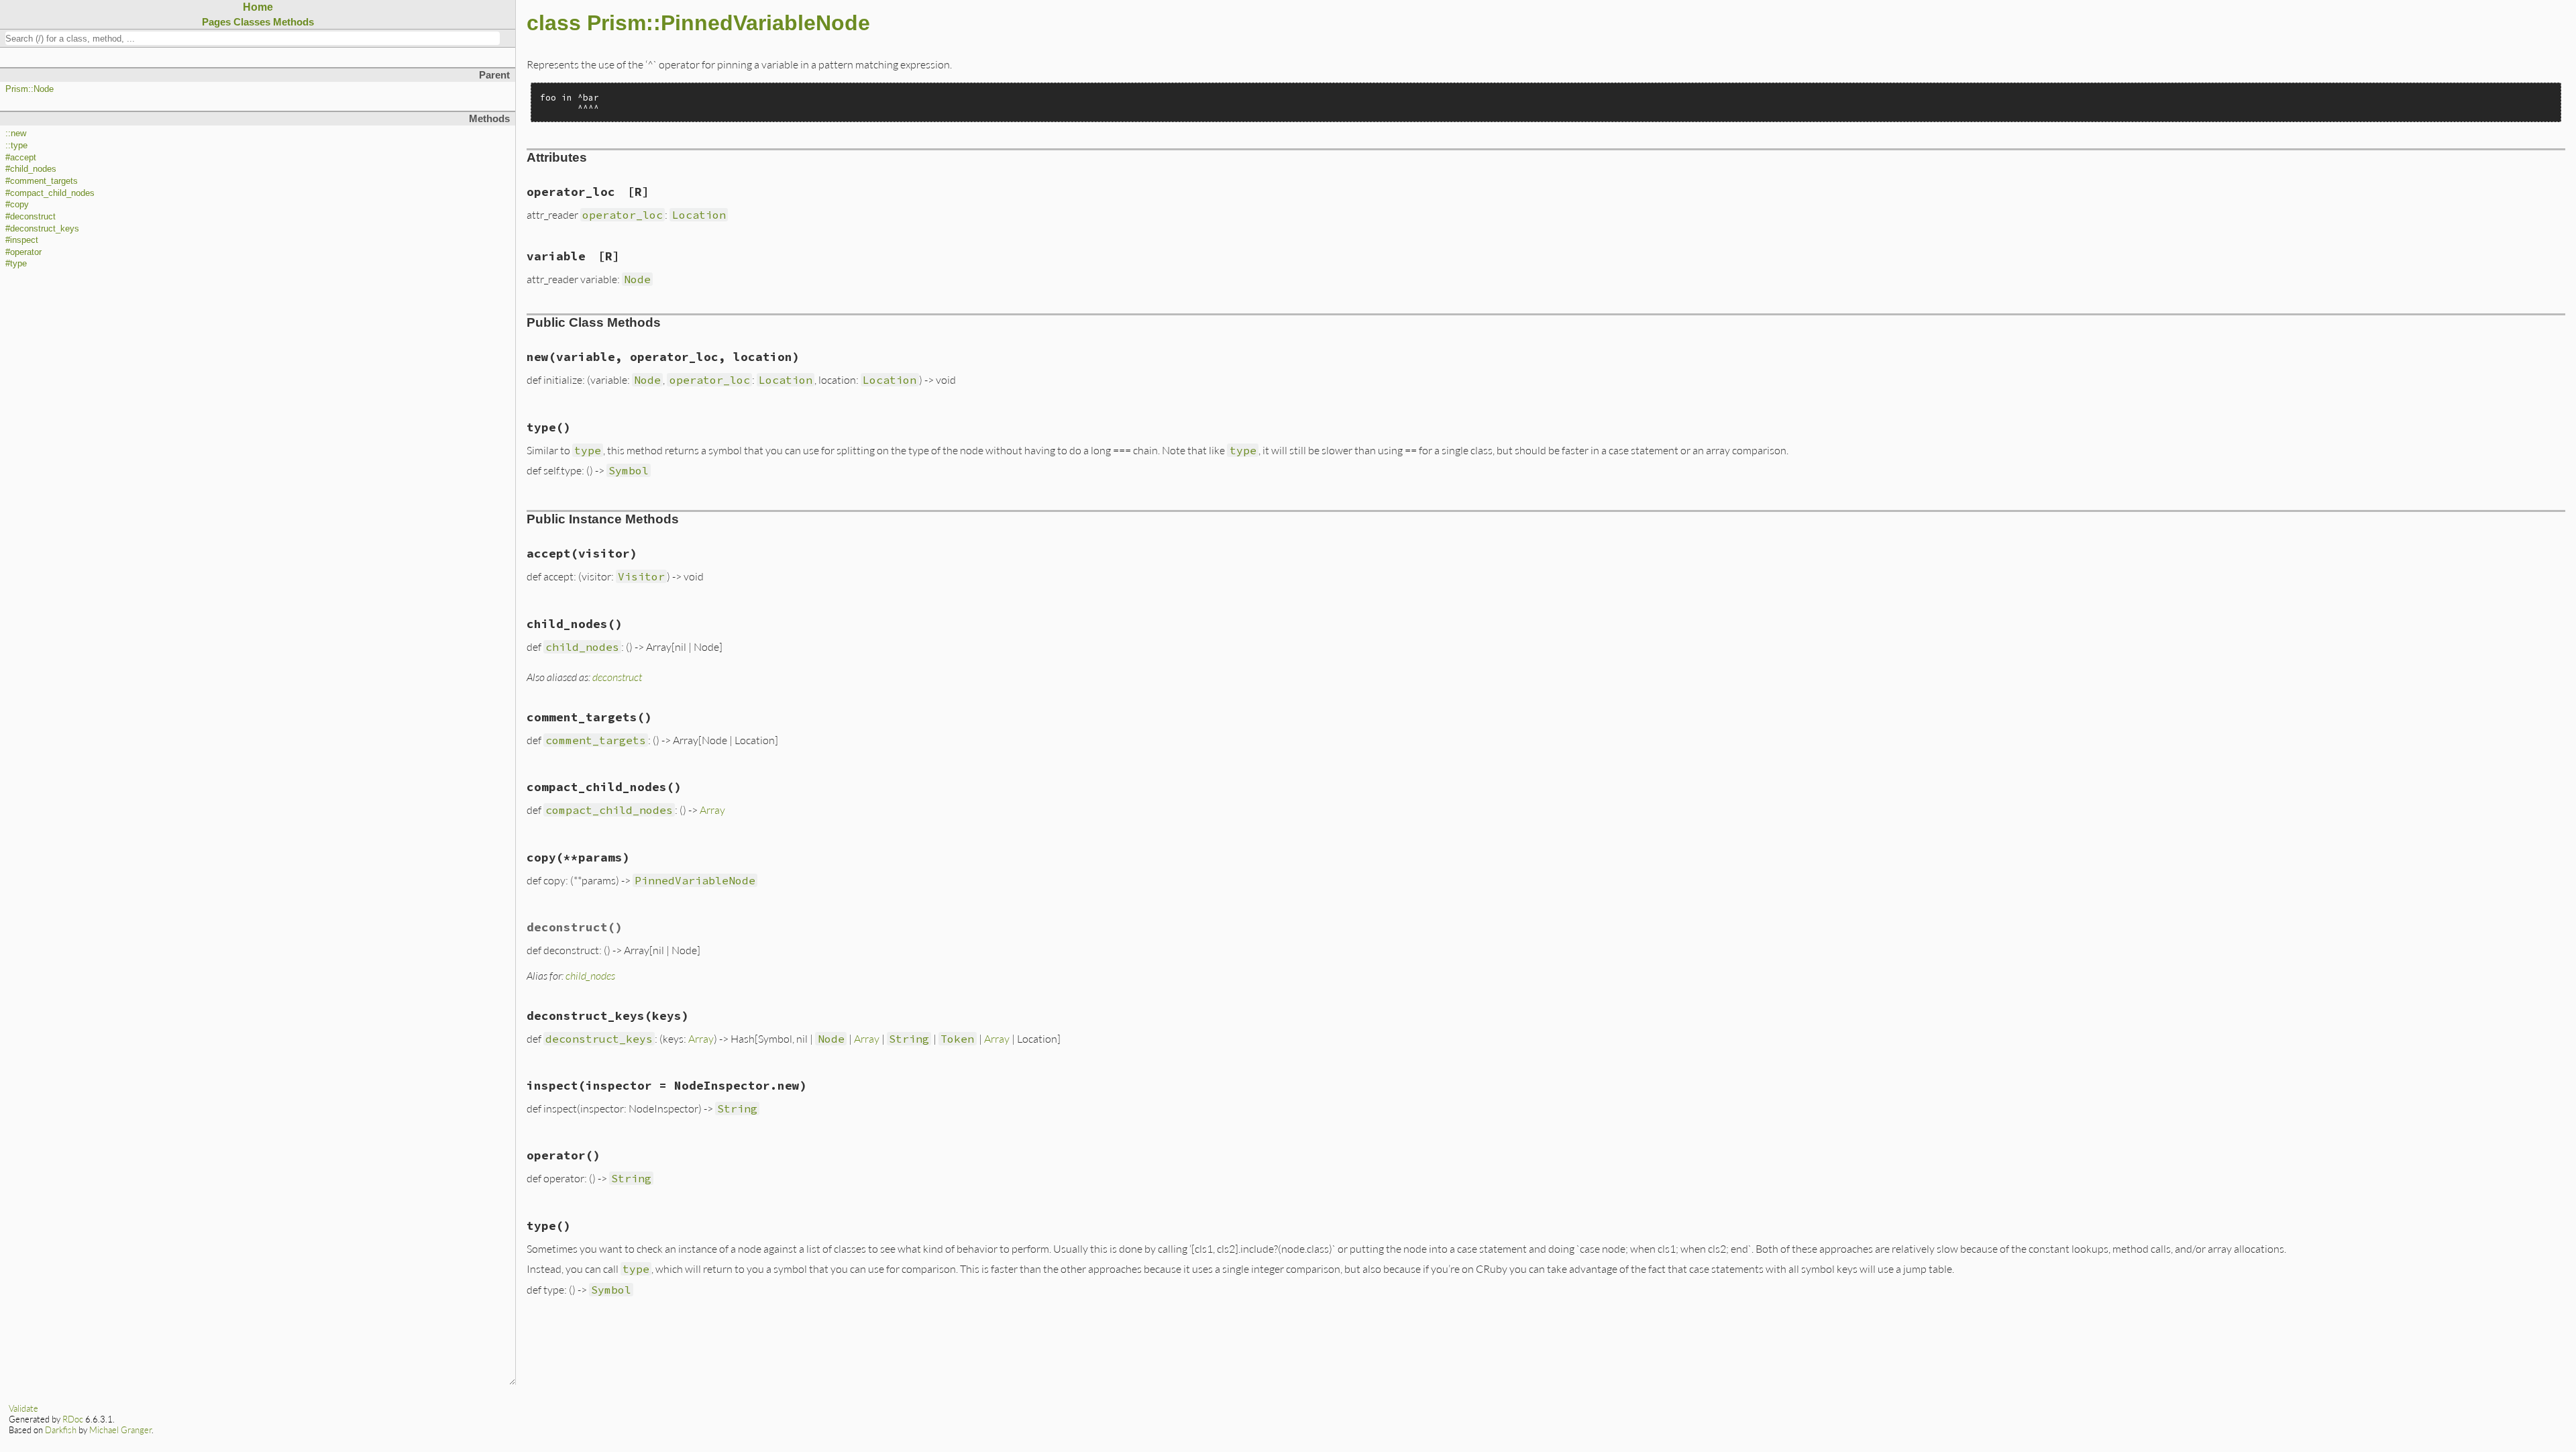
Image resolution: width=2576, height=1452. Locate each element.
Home (258, 7)
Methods (293, 22)
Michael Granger (120, 1430)
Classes (252, 22)
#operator (23, 252)
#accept (21, 158)
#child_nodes (31, 169)
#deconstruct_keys (42, 229)
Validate (23, 1408)
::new (16, 134)
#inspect (22, 240)
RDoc (73, 1419)
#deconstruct (31, 217)
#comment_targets (42, 181)
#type (16, 264)
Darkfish (61, 1430)
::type (16, 146)
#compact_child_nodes (50, 193)
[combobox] (253, 38)
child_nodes (590, 975)
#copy (17, 205)
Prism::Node (30, 89)
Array (712, 810)
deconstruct (617, 677)
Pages (216, 22)
